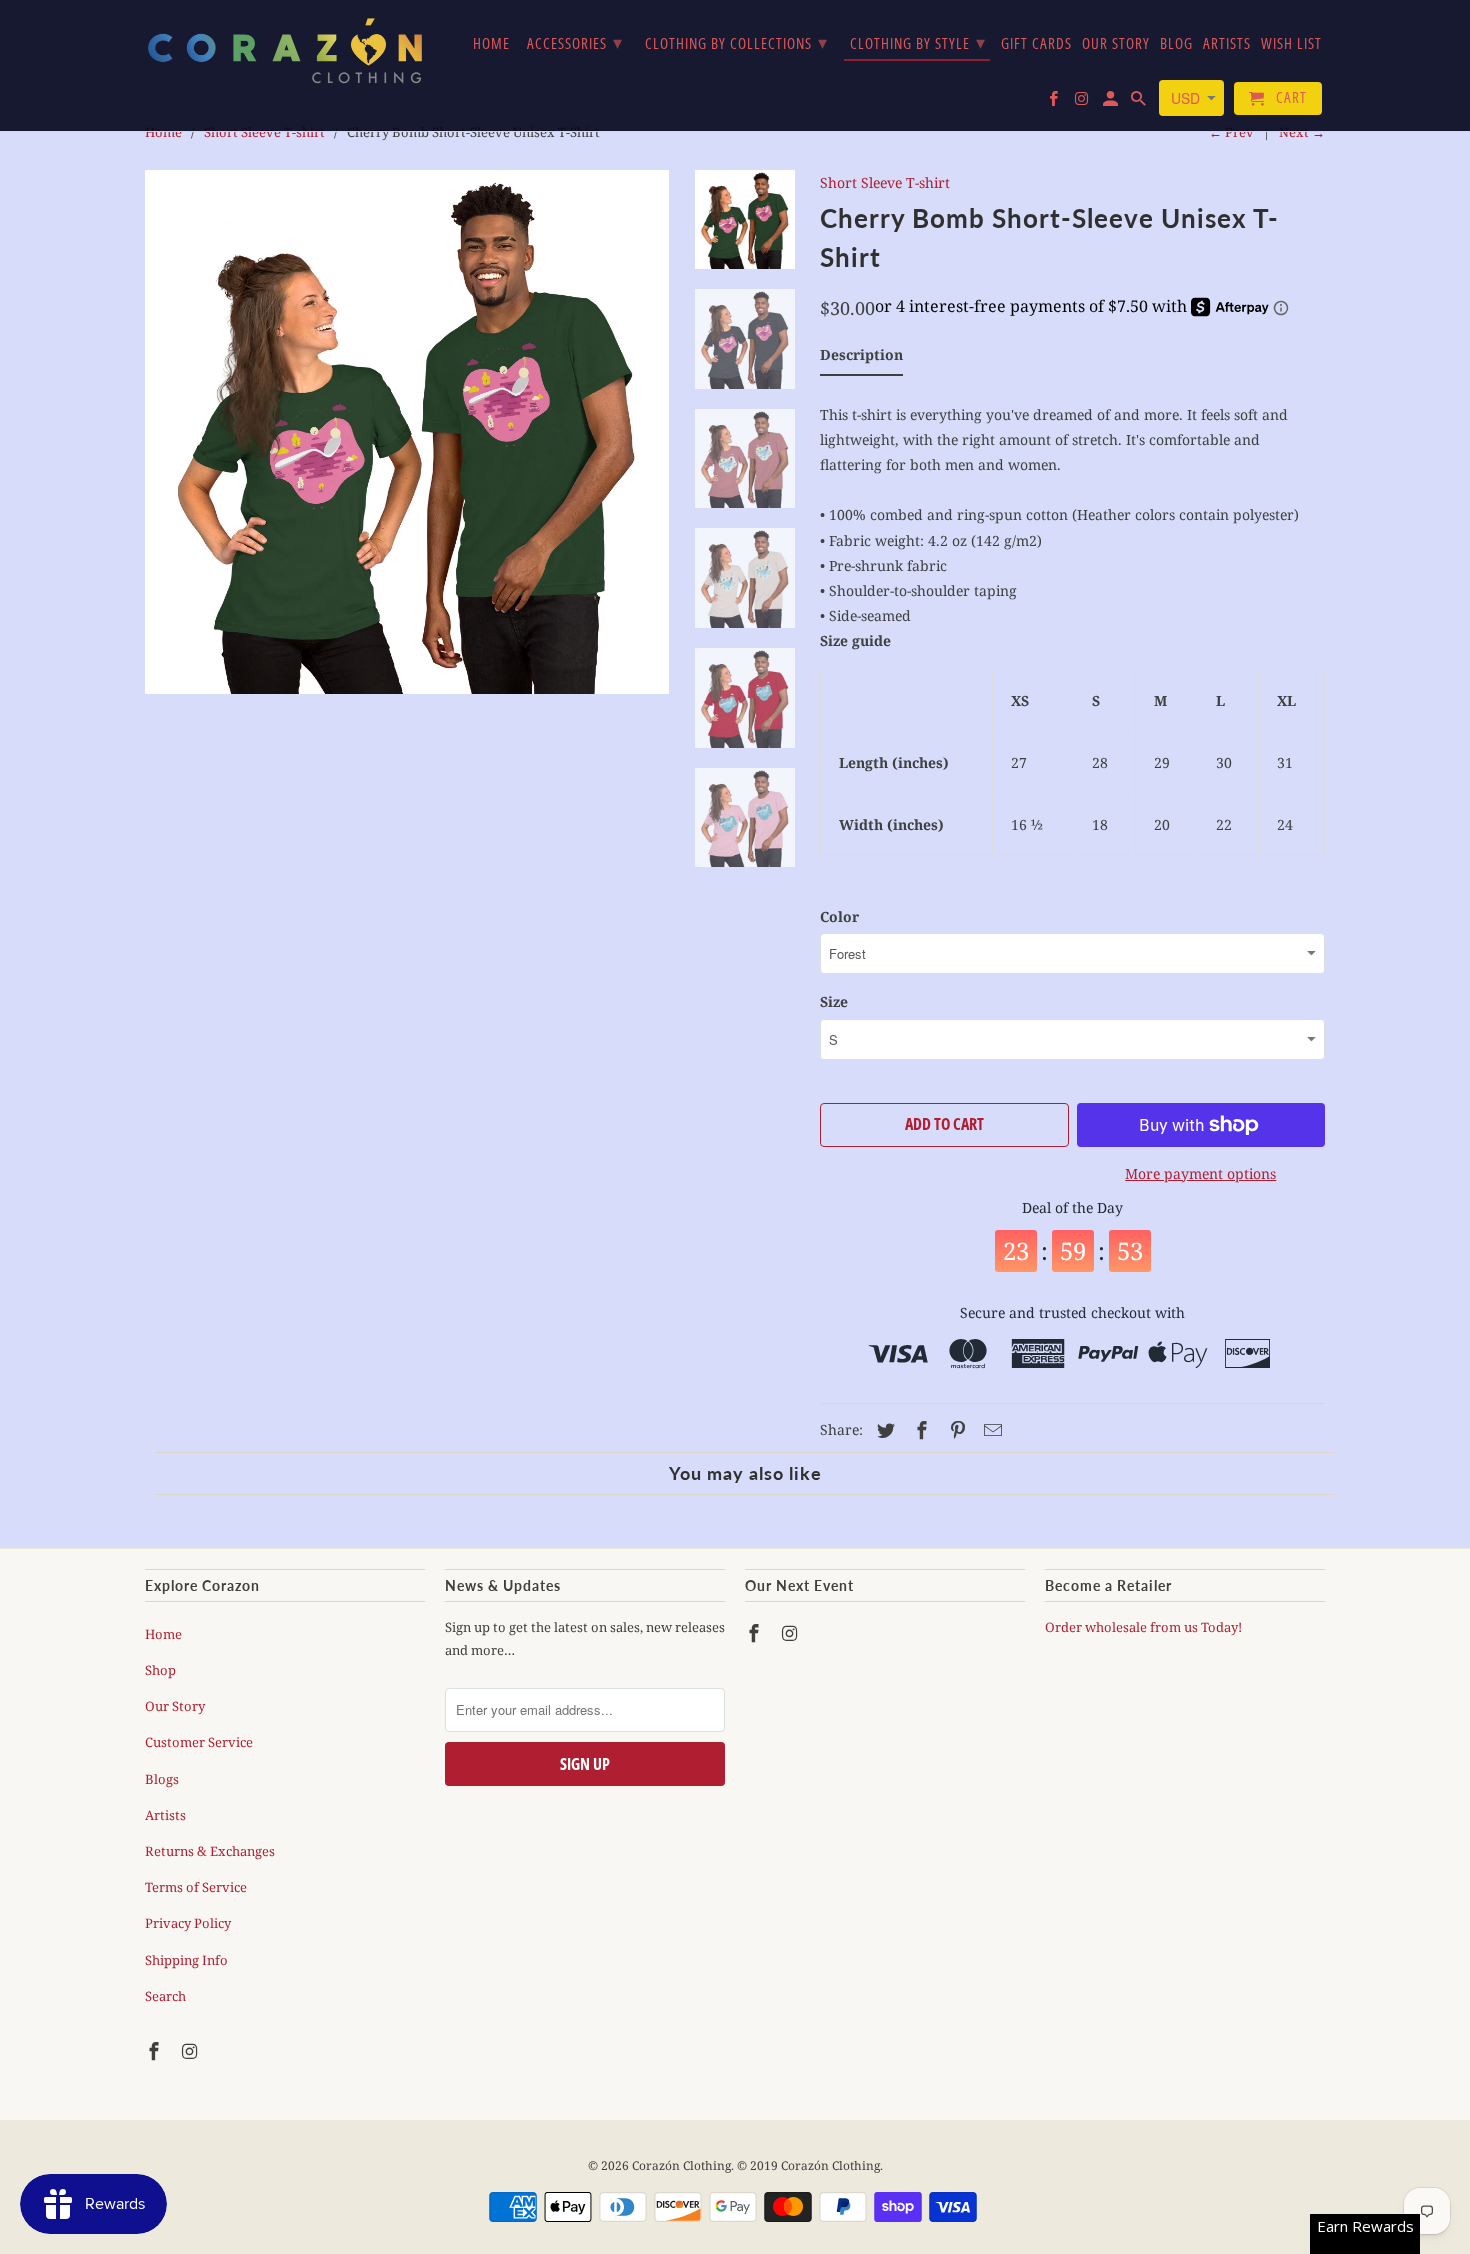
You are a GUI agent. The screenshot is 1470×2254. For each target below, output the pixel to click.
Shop (160, 1670)
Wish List (1291, 44)
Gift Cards (1036, 44)
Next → (1302, 132)
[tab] (861, 358)
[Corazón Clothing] (285, 50)
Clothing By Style (918, 42)
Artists (165, 1815)
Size (834, 1001)
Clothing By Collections (736, 42)
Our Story (175, 1706)
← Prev (1231, 132)
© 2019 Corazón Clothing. (810, 2165)
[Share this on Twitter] (883, 1430)
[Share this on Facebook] (919, 1430)
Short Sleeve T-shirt (885, 182)
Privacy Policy (188, 1923)
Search (165, 1996)
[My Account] (1112, 102)
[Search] (1140, 102)
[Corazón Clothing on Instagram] (192, 2051)
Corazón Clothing (681, 2165)
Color (839, 916)
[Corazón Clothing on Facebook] (156, 2051)
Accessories (575, 42)
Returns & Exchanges (210, 1851)
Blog (1176, 44)
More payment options (1200, 1173)
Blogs (162, 1779)
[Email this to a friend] (990, 1430)
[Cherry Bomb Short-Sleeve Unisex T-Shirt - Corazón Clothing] (407, 432)
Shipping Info (186, 1960)
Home (163, 1634)
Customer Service (199, 1742)
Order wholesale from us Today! (1145, 1627)
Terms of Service (196, 1887)
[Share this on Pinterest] (955, 1430)
